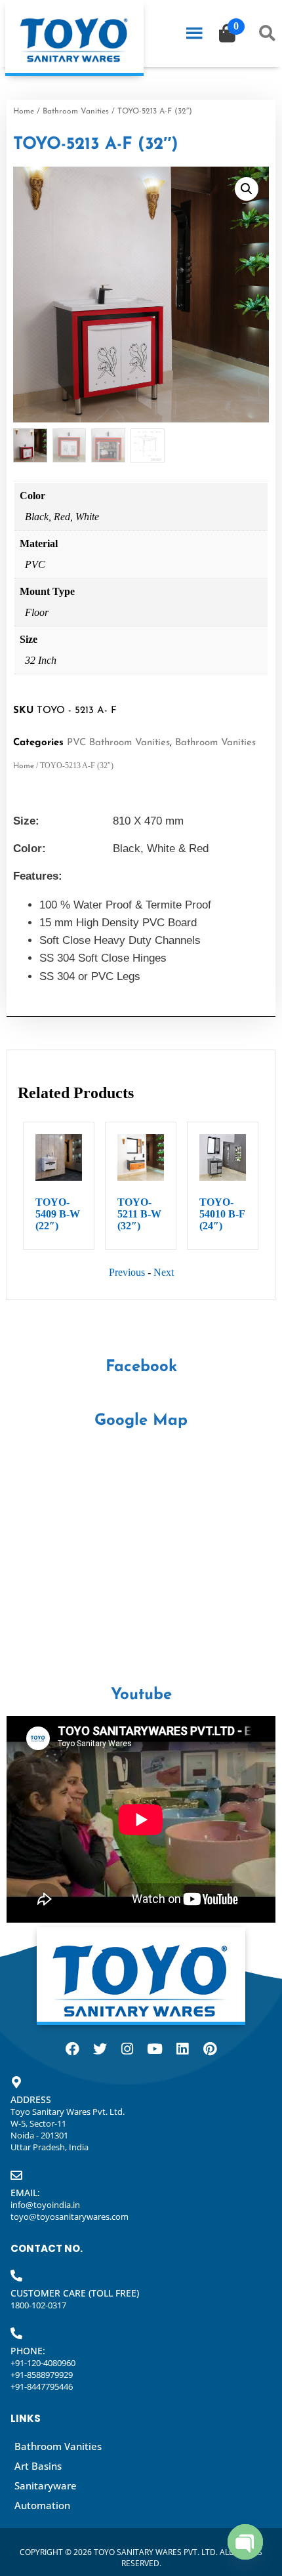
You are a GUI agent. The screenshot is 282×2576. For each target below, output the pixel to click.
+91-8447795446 (42, 2386)
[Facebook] (72, 2049)
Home (24, 112)
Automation (42, 2505)
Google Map (141, 1421)
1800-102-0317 (38, 2305)
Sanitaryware (46, 2485)
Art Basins (38, 2466)
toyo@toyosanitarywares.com (70, 2217)
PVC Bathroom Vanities (118, 743)
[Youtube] (155, 2049)
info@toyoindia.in (45, 2205)
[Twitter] (100, 2049)
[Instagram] (127, 2049)
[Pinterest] (210, 2049)
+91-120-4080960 (43, 2363)
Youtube (141, 1695)
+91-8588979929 (42, 2375)
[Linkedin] (182, 2049)
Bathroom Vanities (76, 112)
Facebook (141, 1367)
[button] (247, 189)
